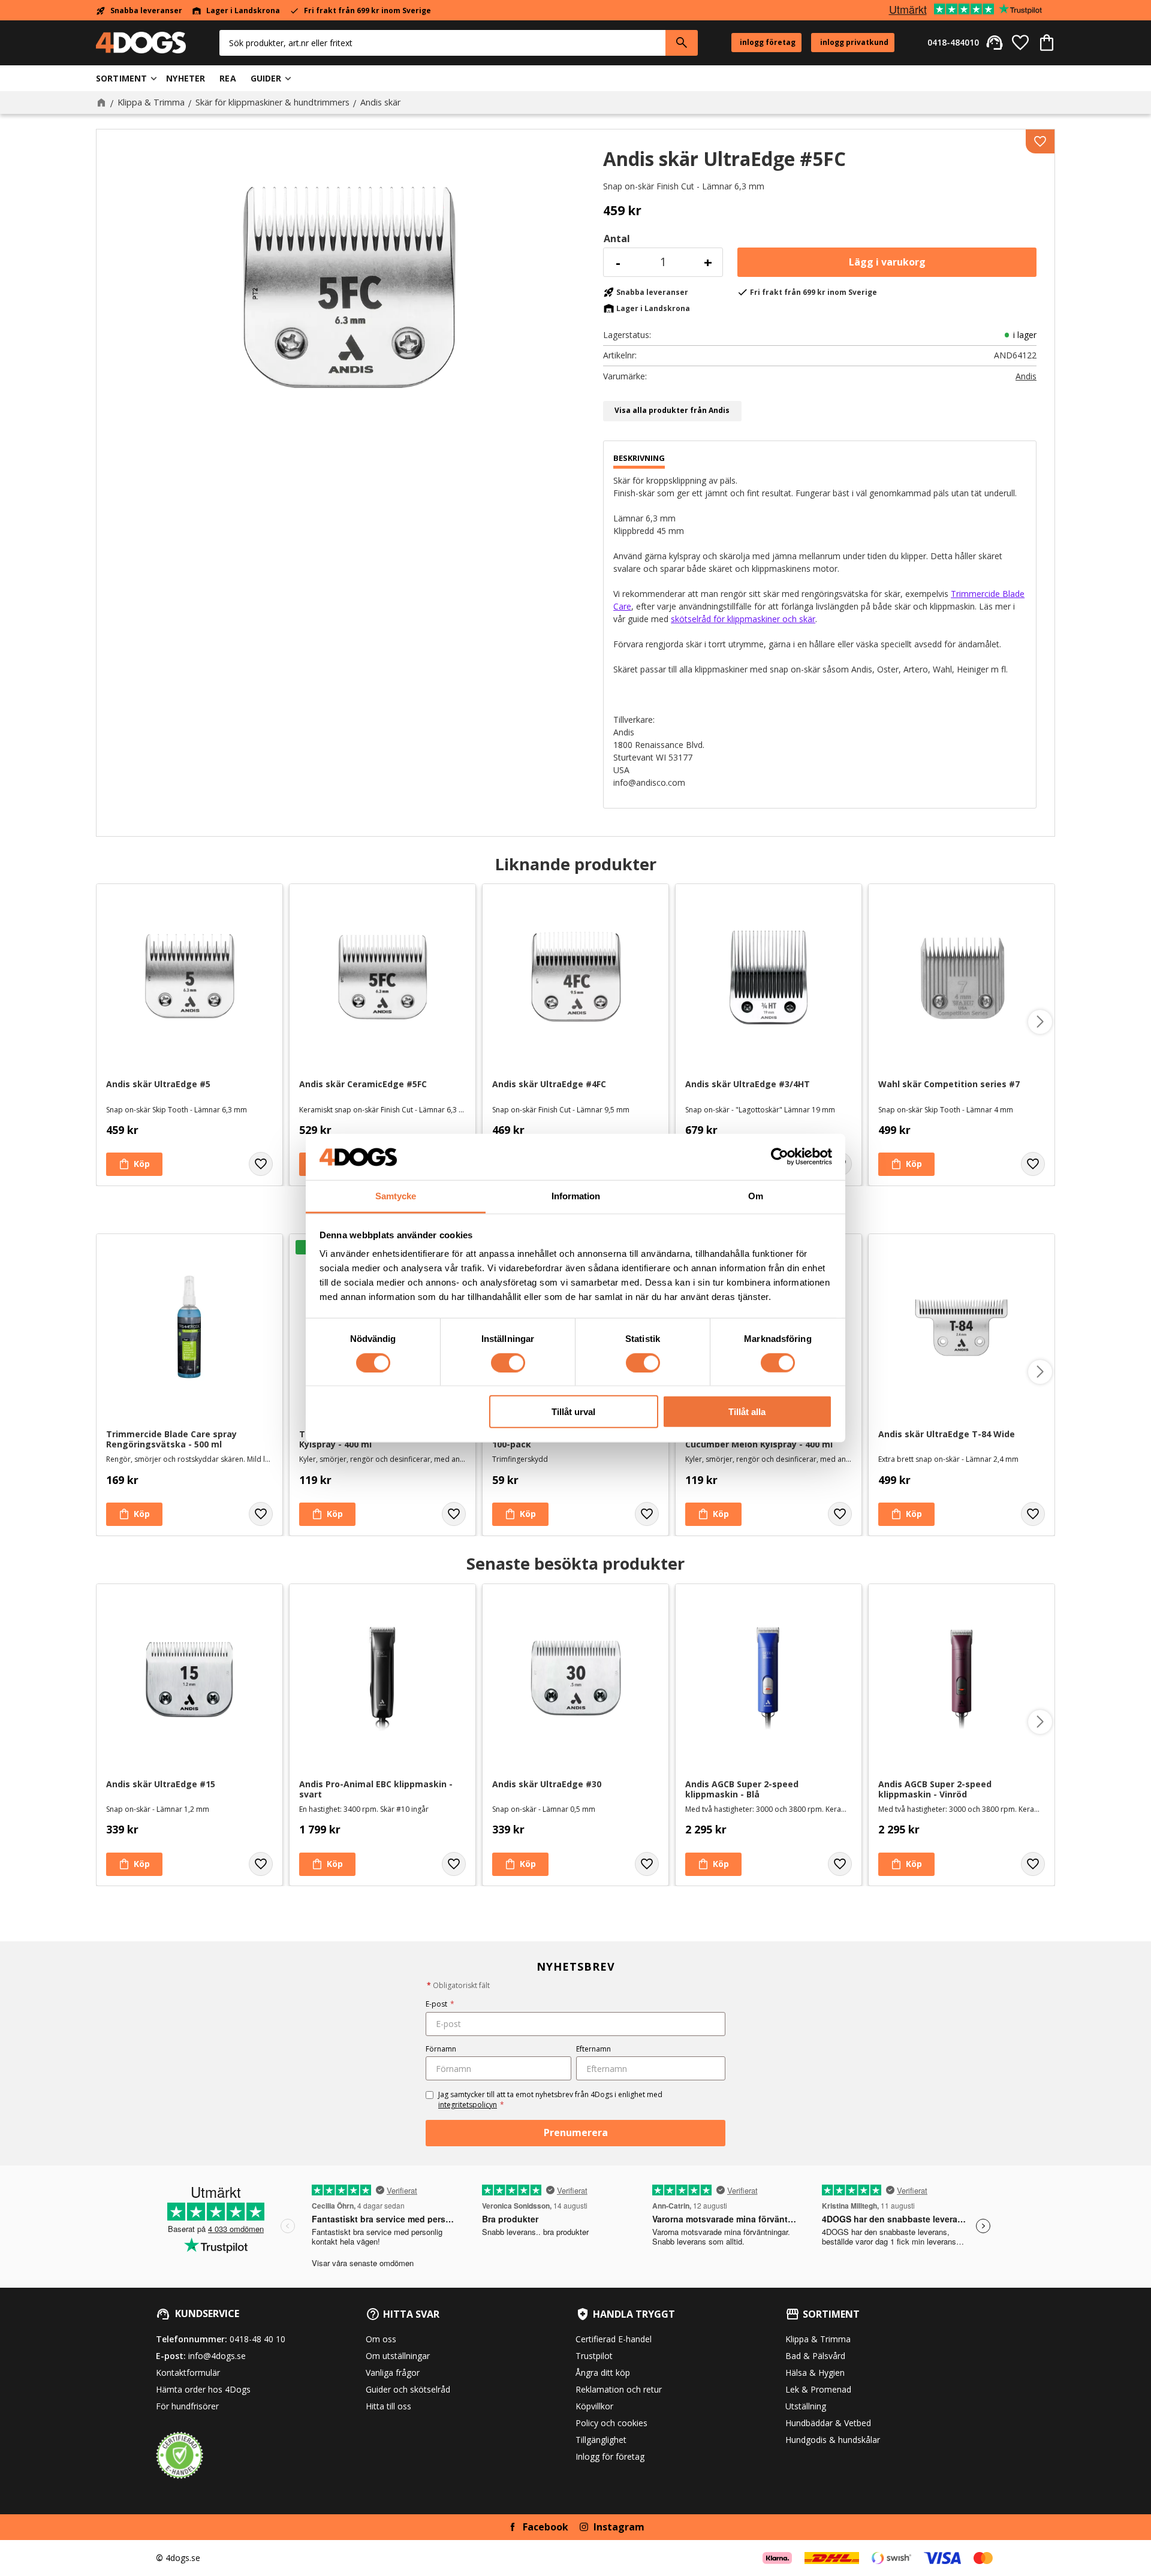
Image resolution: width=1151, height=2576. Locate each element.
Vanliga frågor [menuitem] (393, 2373)
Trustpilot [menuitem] (594, 2356)
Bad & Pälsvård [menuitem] (815, 2356)
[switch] (508, 1362)
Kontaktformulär (188, 2373)
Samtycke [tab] (396, 1196)
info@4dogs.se (217, 2356)
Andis (1026, 376)
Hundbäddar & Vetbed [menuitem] (828, 2423)
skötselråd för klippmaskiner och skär (743, 619)
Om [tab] (756, 1196)
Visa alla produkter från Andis (672, 410)
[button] (1020, 43)
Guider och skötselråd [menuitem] (408, 2389)
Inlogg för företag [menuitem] (610, 2456)
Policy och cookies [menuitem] (611, 2423)
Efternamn (593, 2049)
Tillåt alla (747, 1412)
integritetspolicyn (468, 2105)
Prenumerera (576, 2132)
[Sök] (682, 43)
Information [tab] (576, 1196)
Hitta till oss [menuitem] (388, 2406)
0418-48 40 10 (257, 2339)
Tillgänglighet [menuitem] (601, 2440)
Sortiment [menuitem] (121, 78)
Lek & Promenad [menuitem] (818, 2389)
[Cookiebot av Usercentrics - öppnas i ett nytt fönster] (780, 1157)
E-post (440, 2004)
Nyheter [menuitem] (186, 78)
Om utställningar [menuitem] (398, 2356)
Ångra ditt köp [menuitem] (603, 2373)
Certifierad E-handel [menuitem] (614, 2339)
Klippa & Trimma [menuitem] (818, 2339)
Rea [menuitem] (228, 78)
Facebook (546, 2527)
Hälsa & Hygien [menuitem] (815, 2373)
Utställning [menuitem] (806, 2406)
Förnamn (441, 2049)
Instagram (619, 2527)
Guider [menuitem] (266, 78)
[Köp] (887, 262)
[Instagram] (584, 2527)
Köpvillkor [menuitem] (594, 2406)
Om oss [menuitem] (381, 2339)
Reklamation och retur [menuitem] (619, 2389)
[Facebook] (513, 2527)
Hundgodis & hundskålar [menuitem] (833, 2440)
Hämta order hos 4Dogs (203, 2389)
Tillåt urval (573, 1412)
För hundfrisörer (187, 2406)
